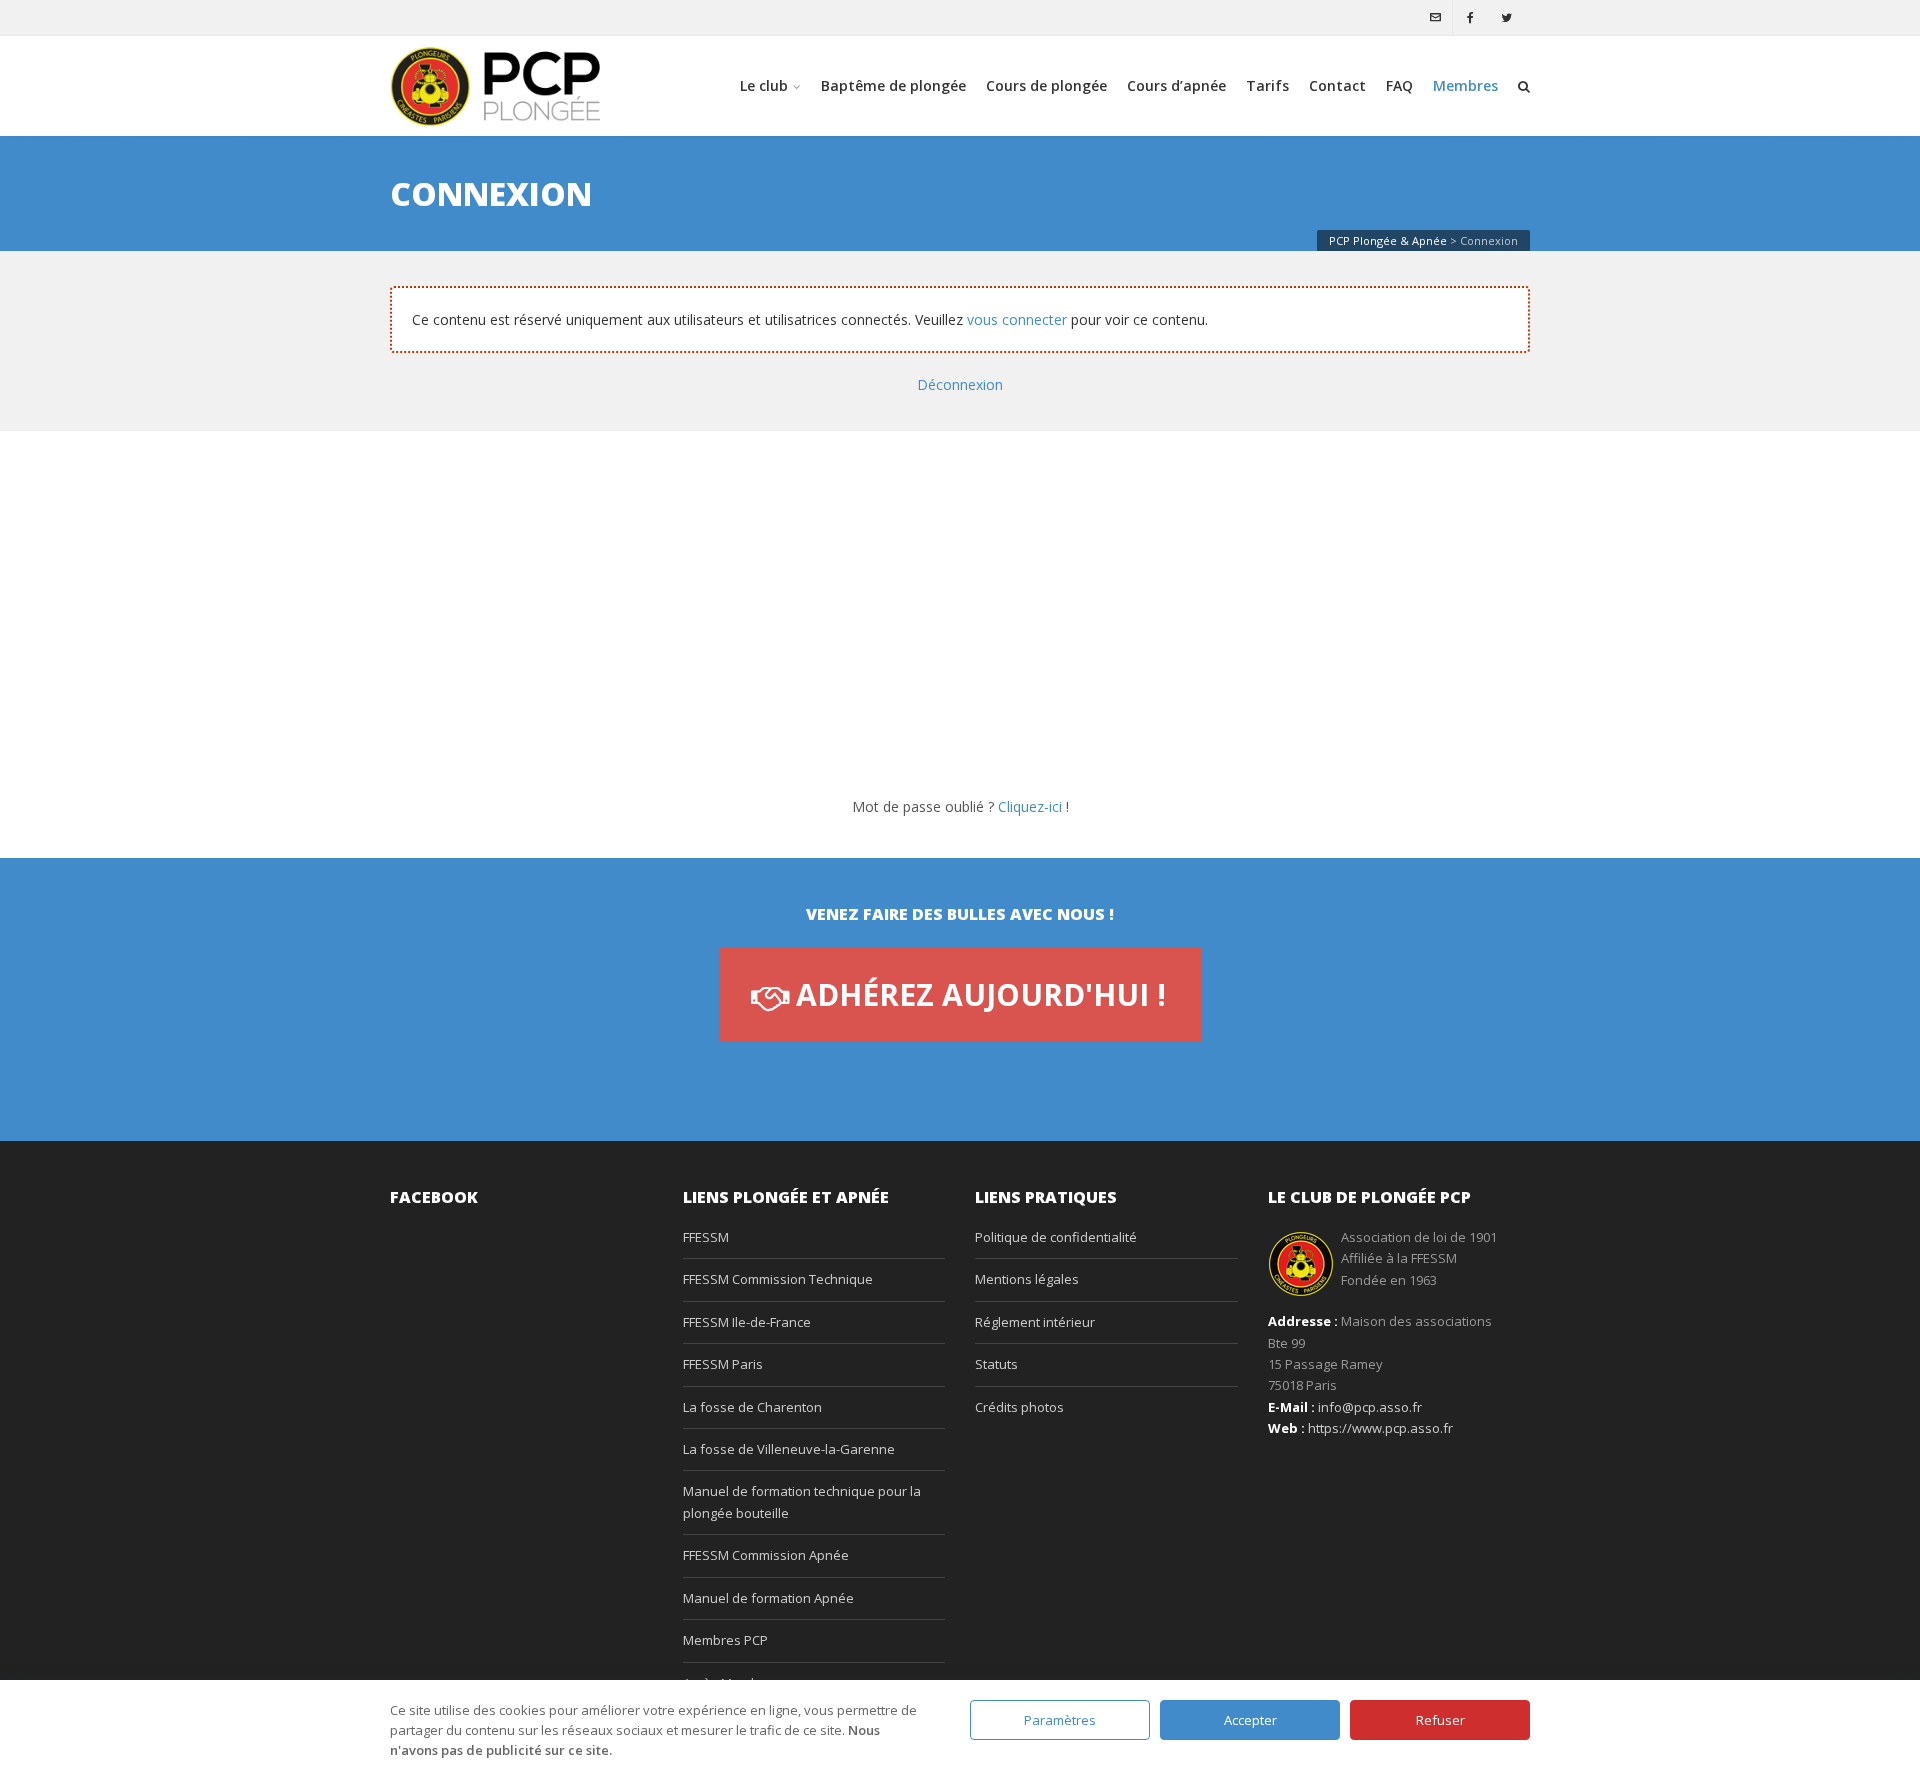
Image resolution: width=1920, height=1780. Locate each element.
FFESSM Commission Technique (778, 1279)
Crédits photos (1019, 1407)
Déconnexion (960, 384)
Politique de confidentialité (1056, 1237)
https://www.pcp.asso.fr (1380, 1428)
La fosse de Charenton (752, 1407)
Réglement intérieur (1035, 1322)
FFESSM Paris (723, 1364)
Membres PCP (725, 1640)
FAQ (1399, 85)
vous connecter (1017, 319)
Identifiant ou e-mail (818, 532)
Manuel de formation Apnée (768, 1598)
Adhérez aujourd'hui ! (981, 994)
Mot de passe (792, 623)
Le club (764, 85)
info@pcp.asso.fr (1370, 1407)
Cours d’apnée (1176, 85)
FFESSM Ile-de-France (747, 1322)
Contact (1337, 85)
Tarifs (1267, 85)
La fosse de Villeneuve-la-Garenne (789, 1449)
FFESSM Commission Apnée (766, 1555)
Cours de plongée (1046, 85)
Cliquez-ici (1030, 806)
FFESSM (706, 1237)
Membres (1465, 85)
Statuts (996, 1364)
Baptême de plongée (893, 85)
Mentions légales (1027, 1279)
